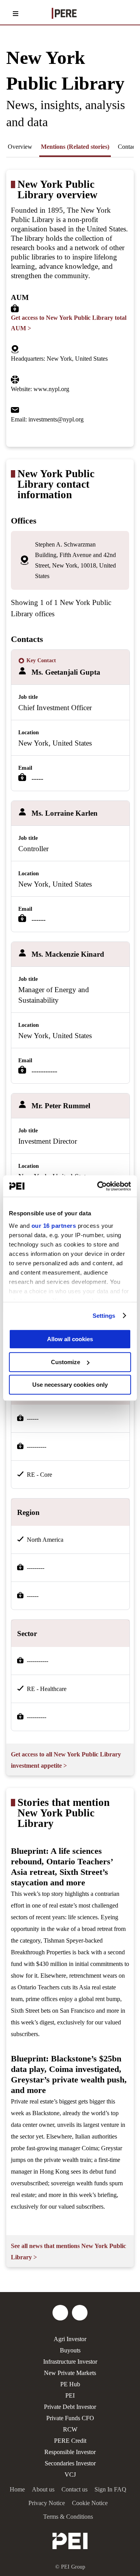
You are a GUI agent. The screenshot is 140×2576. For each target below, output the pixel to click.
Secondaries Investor (70, 2463)
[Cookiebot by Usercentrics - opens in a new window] (99, 1186)
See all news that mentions (68, 2252)
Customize (66, 1362)
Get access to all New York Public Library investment (66, 1760)
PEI (70, 2395)
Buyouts (70, 2350)
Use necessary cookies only (70, 1385)
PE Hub (70, 2384)
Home (17, 2489)
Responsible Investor (70, 2452)
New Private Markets (70, 2373)
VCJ (70, 2475)
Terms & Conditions (68, 2517)
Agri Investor (70, 2339)
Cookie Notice (90, 2503)
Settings (104, 1316)
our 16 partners (54, 1226)
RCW (70, 2429)
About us (43, 2489)
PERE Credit (70, 2441)
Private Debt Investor (70, 2407)
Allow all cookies (70, 1339)
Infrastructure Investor (70, 2362)
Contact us (74, 2489)
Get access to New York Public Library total (69, 323)
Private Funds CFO (70, 2418)
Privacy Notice (47, 2503)
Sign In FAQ (110, 2489)
